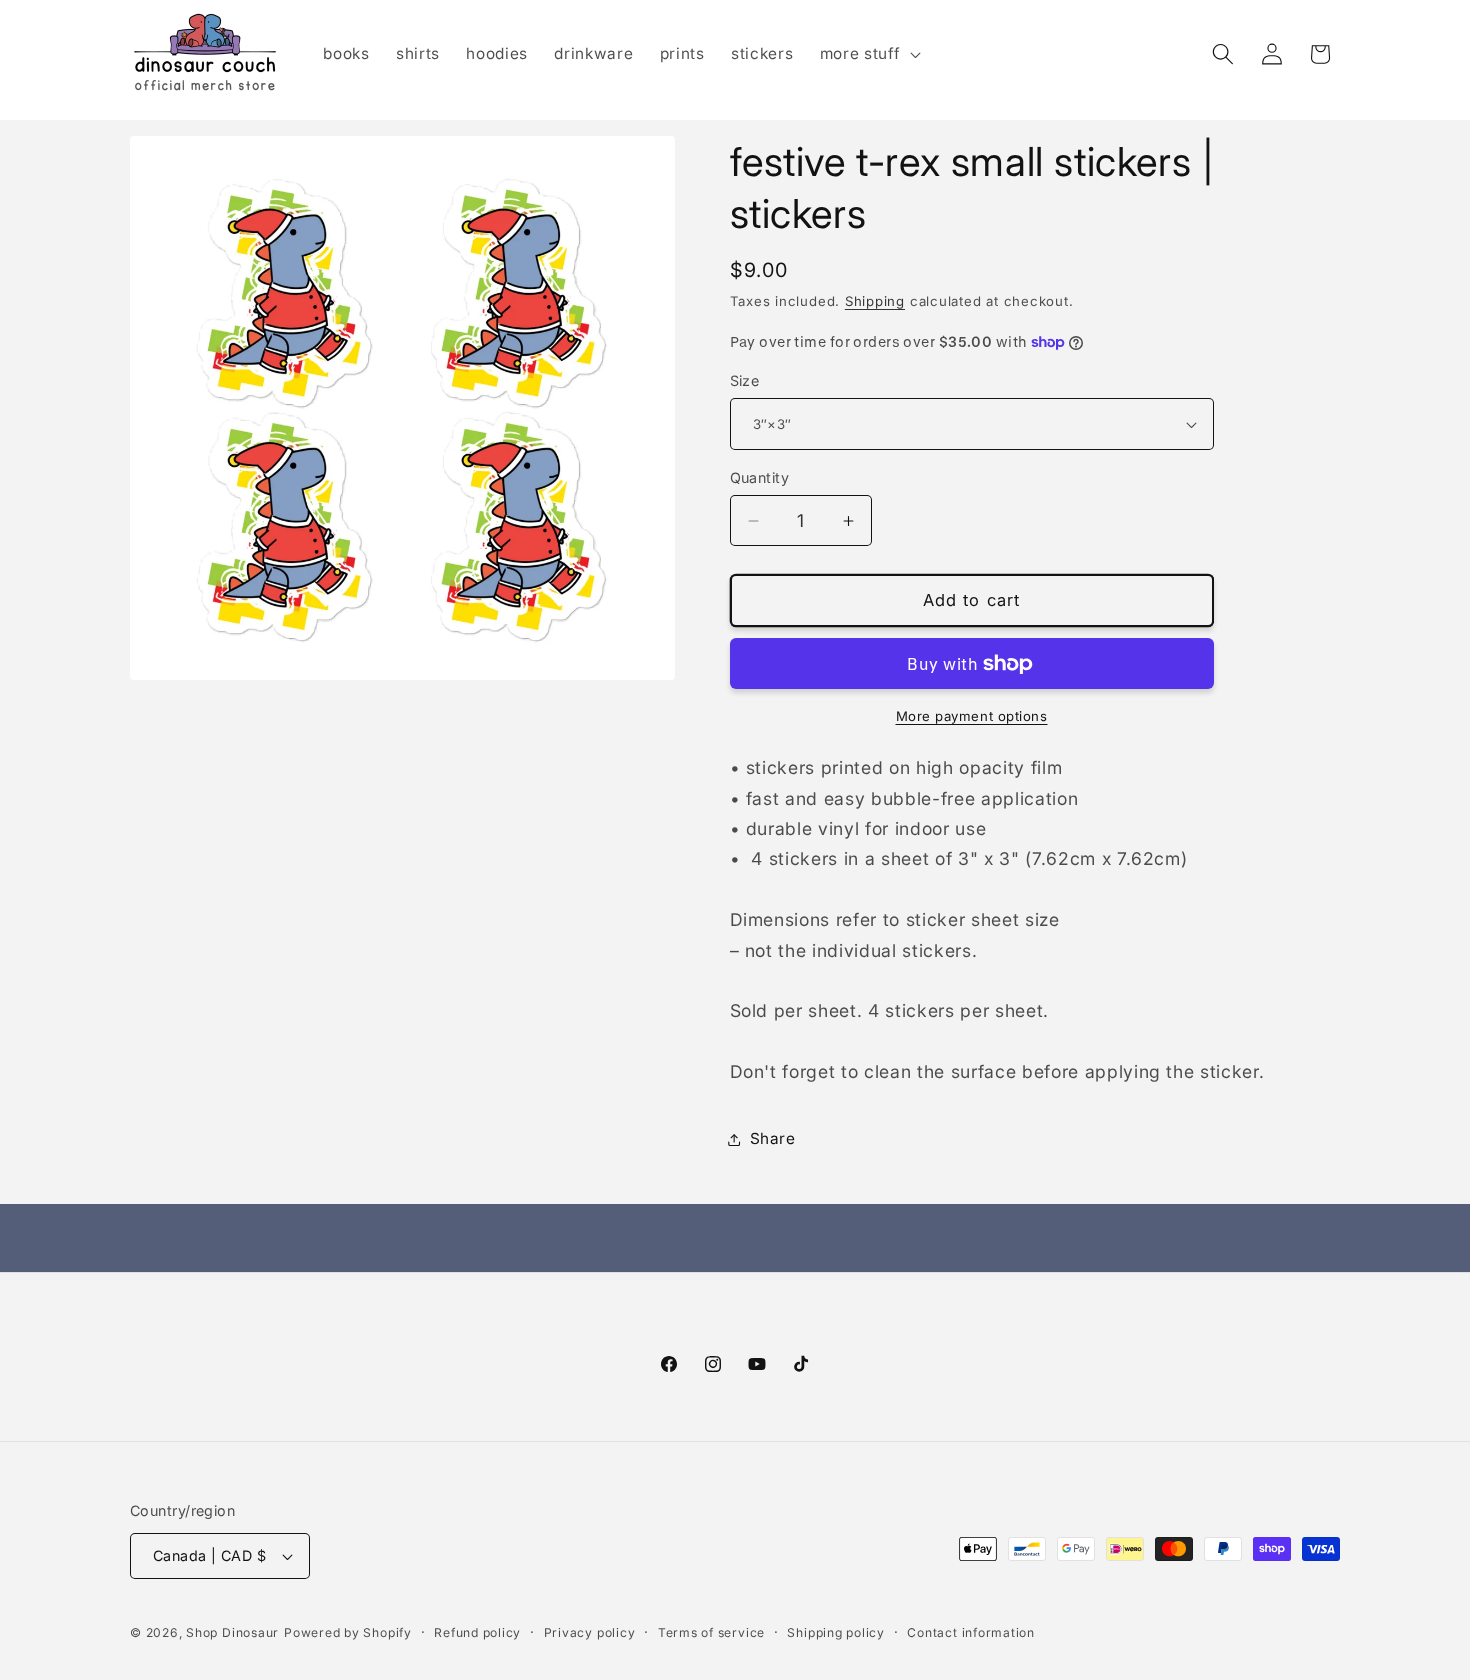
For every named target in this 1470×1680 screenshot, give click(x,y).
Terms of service (711, 1632)
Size (745, 380)
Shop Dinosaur (232, 1632)
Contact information (971, 1632)
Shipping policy (836, 1632)
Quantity (760, 477)
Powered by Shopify (348, 1632)
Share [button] (773, 1138)
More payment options (972, 716)
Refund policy (477, 1632)
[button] (868, 54)
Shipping (875, 301)
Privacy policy (590, 1632)
